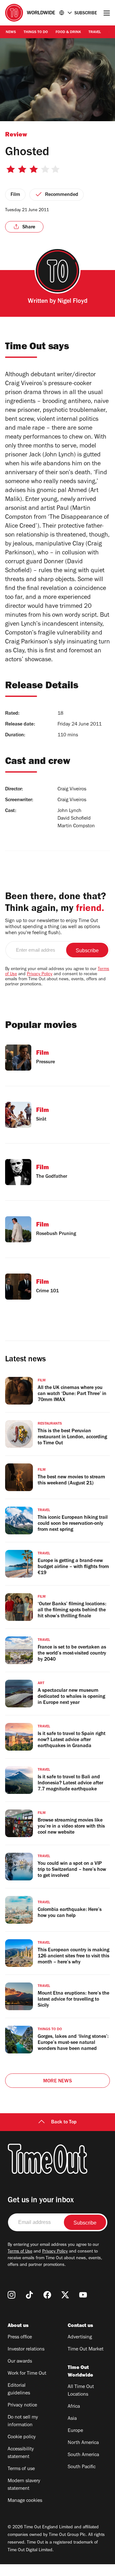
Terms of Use (20, 2252)
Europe (75, 2431)
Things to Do (36, 32)
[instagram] (11, 2295)
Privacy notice (22, 2406)
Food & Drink (68, 32)
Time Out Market (86, 2350)
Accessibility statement (21, 2453)
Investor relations (26, 2350)
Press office (20, 2337)
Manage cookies (25, 2501)
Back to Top (64, 2122)
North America (83, 2443)
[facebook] (47, 2295)
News (11, 32)
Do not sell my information (23, 2421)
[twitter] (65, 2295)
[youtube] (83, 2295)
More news (57, 2081)
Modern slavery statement (24, 2485)
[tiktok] (29, 2295)
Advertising (80, 2337)
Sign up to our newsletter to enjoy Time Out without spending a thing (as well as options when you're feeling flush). (53, 927)
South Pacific (82, 2467)
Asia (72, 2419)
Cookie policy (22, 2437)
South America (83, 2455)
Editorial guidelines (19, 2390)
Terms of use (21, 2469)
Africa (74, 2407)
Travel (95, 32)
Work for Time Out (27, 2374)
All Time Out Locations (81, 2391)
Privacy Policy (40, 975)
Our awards (20, 2362)
